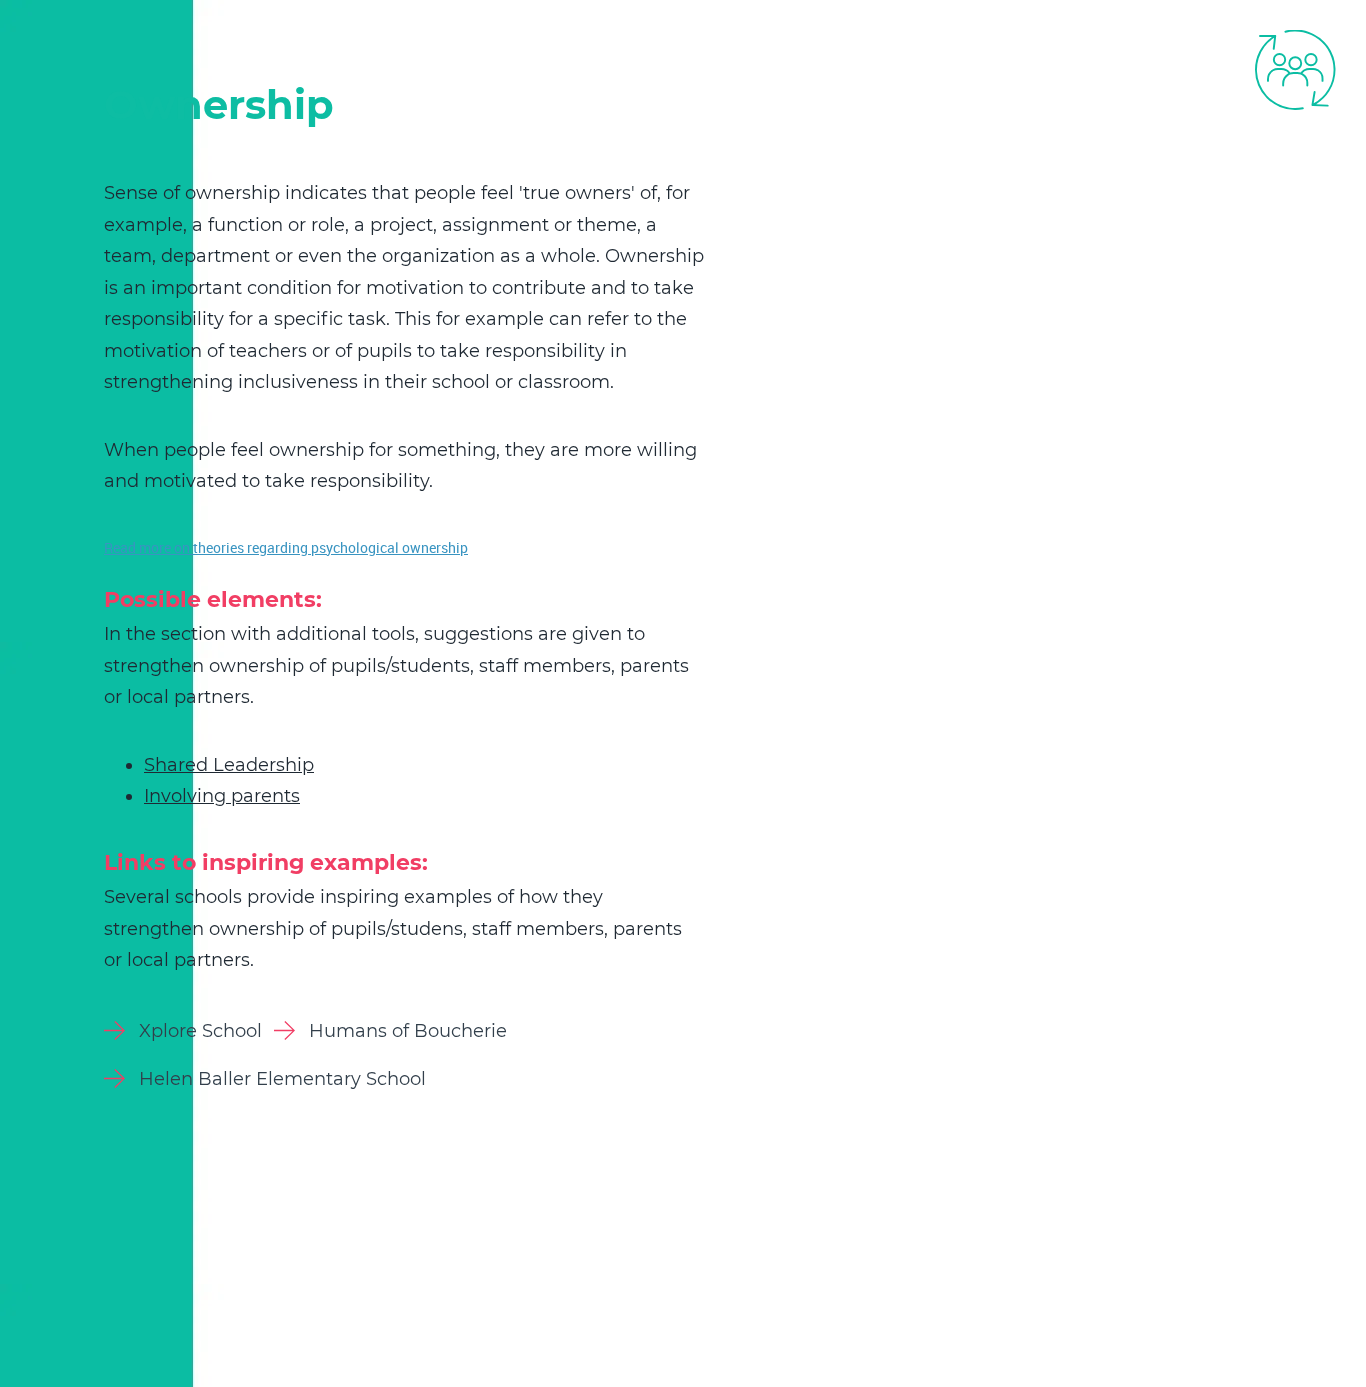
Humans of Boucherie (408, 1031)
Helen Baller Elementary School (282, 1079)
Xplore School (200, 1031)
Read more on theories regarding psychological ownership (286, 547)
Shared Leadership (229, 765)
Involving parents (222, 796)
